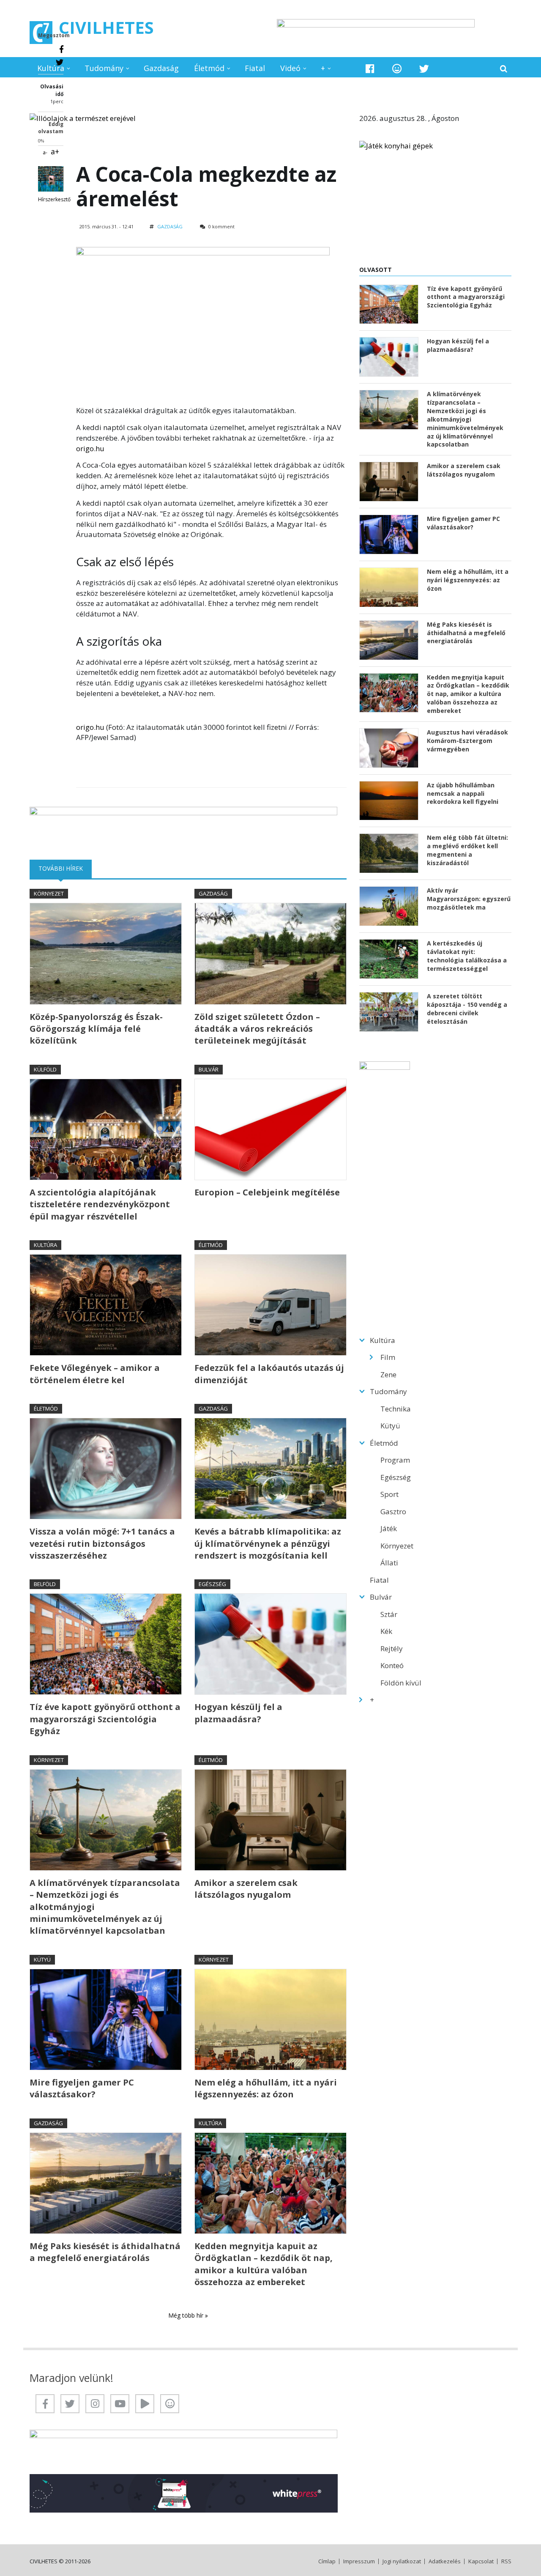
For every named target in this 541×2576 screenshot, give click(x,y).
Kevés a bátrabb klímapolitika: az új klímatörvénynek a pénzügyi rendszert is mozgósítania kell (268, 1543)
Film (388, 1357)
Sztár (389, 1614)
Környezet (49, 893)
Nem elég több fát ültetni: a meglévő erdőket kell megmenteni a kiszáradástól (467, 850)
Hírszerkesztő (54, 199)
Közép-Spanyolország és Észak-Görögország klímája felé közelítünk (96, 1029)
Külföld (45, 1069)
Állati (389, 1563)
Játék (389, 1528)
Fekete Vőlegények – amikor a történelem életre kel (95, 1374)
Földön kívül (401, 1683)
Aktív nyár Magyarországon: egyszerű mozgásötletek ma (469, 899)
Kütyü (42, 1959)
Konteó (392, 1665)
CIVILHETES (106, 27)
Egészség (212, 1584)
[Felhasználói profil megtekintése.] (51, 179)
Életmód (209, 68)
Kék (386, 1631)
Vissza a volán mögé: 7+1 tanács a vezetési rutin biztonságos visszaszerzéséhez (102, 1543)
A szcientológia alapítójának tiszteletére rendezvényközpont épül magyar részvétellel (100, 1204)
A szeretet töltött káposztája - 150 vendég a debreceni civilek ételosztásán (467, 1009)
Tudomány (104, 68)
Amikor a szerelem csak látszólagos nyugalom (246, 1889)
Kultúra (51, 68)
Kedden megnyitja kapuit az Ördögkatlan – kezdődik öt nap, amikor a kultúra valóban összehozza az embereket (264, 2264)
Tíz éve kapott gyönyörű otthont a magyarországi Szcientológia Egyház (105, 1719)
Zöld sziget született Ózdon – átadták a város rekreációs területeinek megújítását (257, 1029)
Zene (388, 1374)
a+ (55, 151)
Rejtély (392, 1648)
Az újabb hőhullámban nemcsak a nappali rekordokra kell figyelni (463, 793)
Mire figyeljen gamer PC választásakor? (82, 2088)
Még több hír (187, 2315)
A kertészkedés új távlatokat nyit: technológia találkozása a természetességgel (467, 956)
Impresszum (359, 2561)
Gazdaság (161, 68)
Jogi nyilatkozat (402, 2561)
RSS (506, 2561)
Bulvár (209, 1069)
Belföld (45, 1584)
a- (45, 152)
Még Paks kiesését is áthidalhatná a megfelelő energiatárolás (105, 2252)
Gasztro (393, 1511)
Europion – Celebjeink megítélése (267, 1192)
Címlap (327, 2561)
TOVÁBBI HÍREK (65, 868)
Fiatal (255, 68)
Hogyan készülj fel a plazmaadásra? (238, 1713)
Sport (389, 1494)
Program (395, 1460)
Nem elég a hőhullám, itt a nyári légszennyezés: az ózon (266, 2088)
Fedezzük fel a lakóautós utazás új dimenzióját (269, 1374)
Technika (396, 1409)
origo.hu (90, 448)
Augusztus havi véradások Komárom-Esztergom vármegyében (467, 741)
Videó (290, 68)
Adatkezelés (445, 2561)
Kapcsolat (481, 2561)
